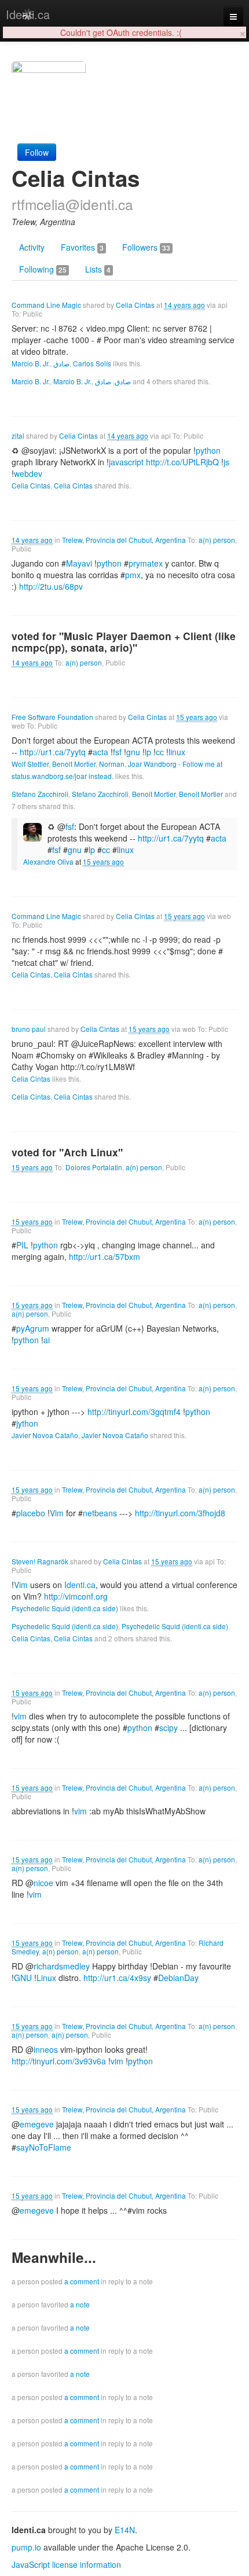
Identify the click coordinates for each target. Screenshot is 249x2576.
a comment (82, 2281)
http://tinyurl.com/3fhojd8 (180, 1513)
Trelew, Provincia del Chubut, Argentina (124, 540)
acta (100, 752)
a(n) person (217, 540)
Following (43, 269)
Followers (146, 247)
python (140, 1728)
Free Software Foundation (52, 717)
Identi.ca (28, 14)
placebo (31, 1513)
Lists (98, 269)
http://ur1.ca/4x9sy (117, 1978)
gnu (75, 850)
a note (80, 2304)
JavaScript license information (66, 2564)
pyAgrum (33, 1328)
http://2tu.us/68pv (51, 586)
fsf (56, 850)
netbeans (100, 1513)
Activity (32, 247)
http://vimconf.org (76, 1596)
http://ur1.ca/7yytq (53, 752)
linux (125, 850)
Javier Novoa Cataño (45, 1435)
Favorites (82, 247)
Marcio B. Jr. (31, 363)
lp (92, 850)
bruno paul (29, 1029)
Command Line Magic (46, 305)
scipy (169, 1728)
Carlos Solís (92, 363)
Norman (112, 764)
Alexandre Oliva (48, 861)
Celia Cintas (135, 305)
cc (106, 850)
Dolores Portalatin (94, 1167)
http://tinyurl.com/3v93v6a (59, 2061)
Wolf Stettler (30, 764)
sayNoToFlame (44, 2147)
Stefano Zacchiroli (40, 794)
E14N (125, 2530)
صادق (61, 363)
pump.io (26, 2547)
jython (27, 1423)
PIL (22, 1245)
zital (18, 436)
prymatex (146, 563)
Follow (37, 152)
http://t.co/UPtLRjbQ (182, 462)
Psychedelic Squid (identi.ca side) (65, 1608)
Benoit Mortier (74, 764)
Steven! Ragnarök (40, 1561)
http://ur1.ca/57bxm (105, 1256)
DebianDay (178, 1978)
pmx (133, 575)
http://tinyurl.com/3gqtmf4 (134, 1412)
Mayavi (79, 563)
